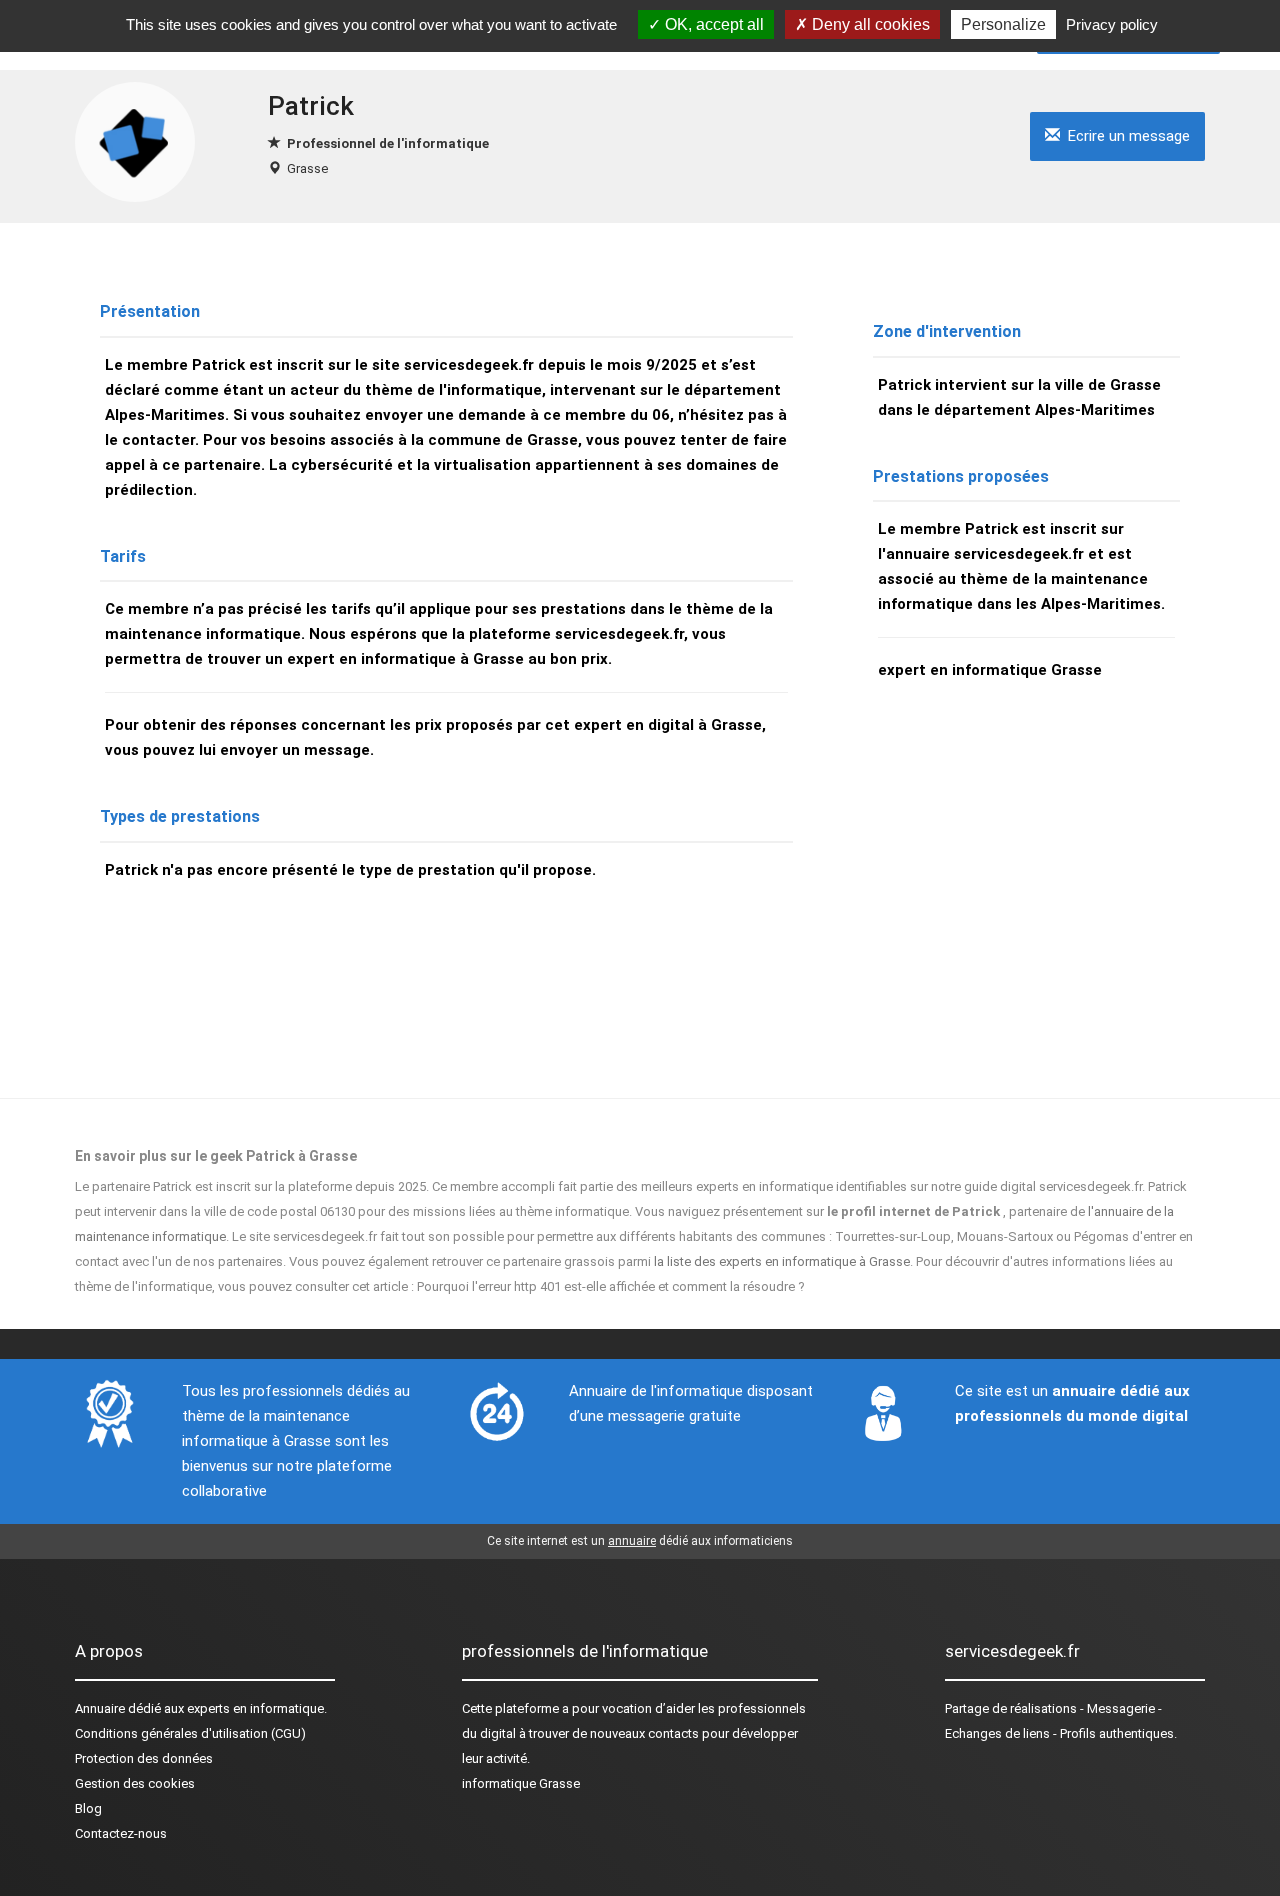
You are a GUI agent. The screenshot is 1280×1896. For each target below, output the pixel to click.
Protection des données (144, 1758)
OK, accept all (712, 24)
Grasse (307, 168)
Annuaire (100, 1708)
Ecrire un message (1125, 136)
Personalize (1003, 24)
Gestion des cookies (135, 1783)
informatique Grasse (521, 1783)
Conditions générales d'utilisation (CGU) (190, 1733)
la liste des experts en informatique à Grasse (782, 1261)
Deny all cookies (869, 24)
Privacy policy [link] (1112, 24)
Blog (88, 1808)
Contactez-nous (121, 1833)
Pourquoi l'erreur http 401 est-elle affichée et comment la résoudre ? (611, 1286)
